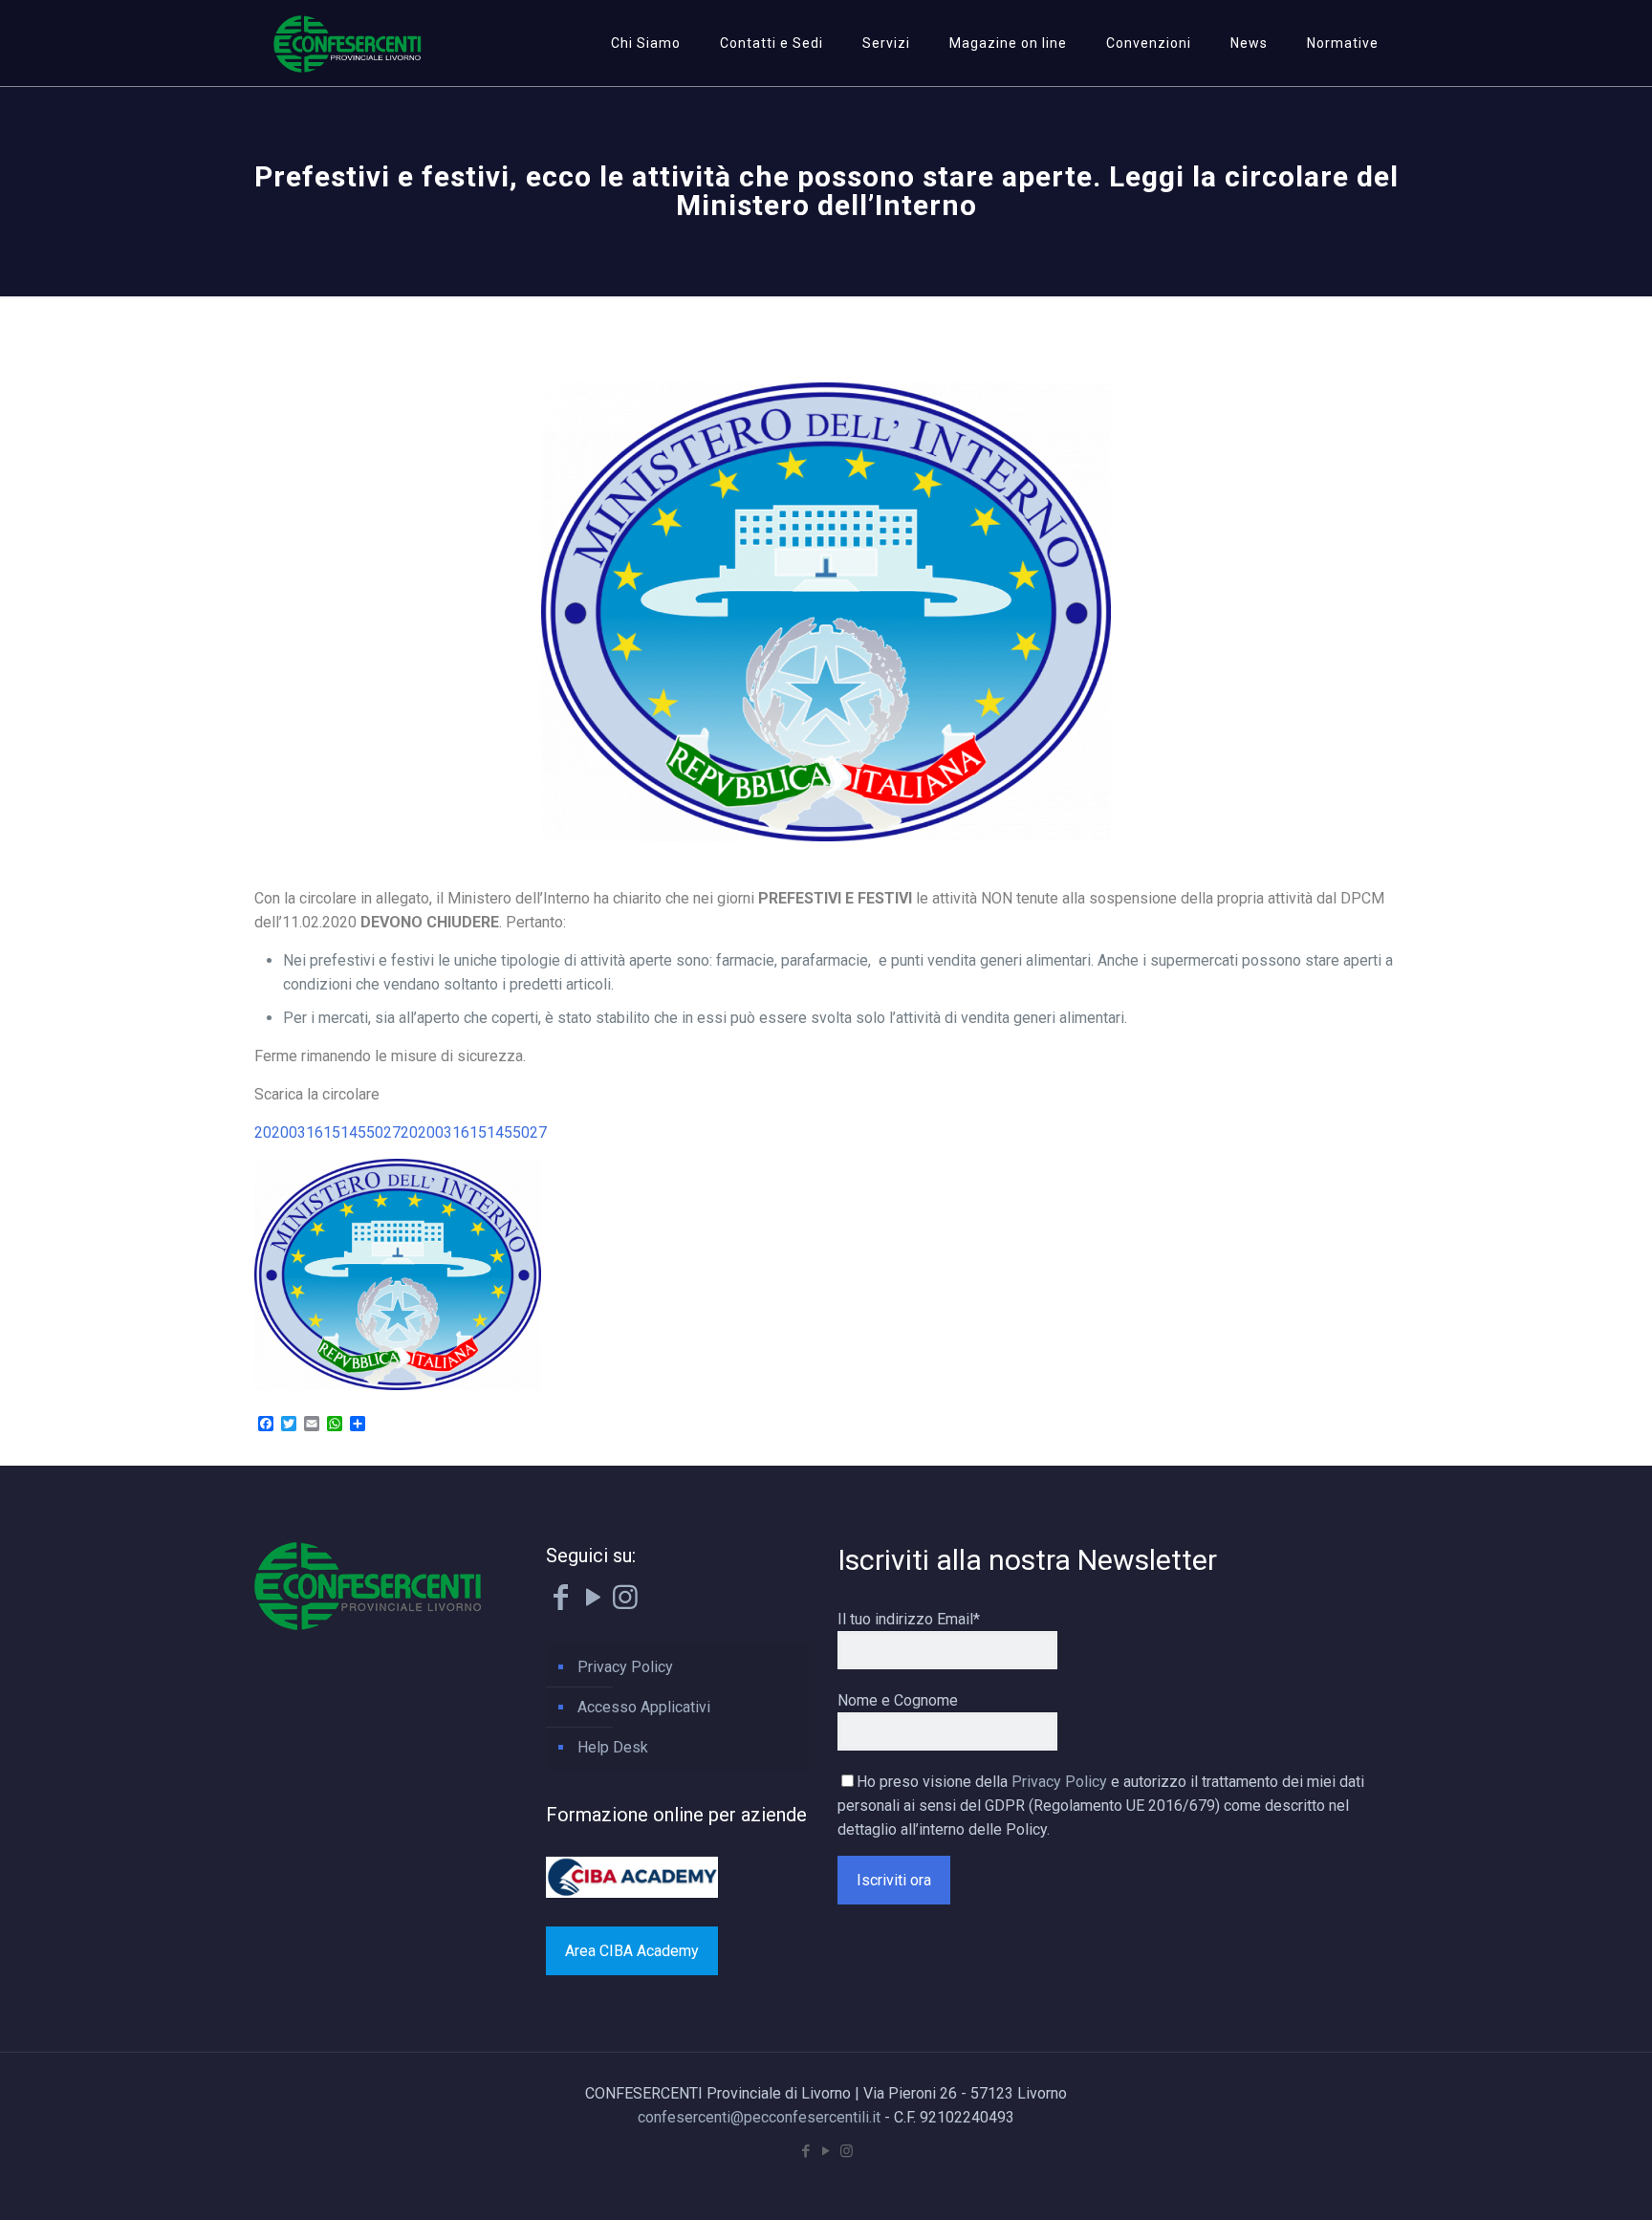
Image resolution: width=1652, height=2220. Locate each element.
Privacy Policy (625, 1667)
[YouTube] (593, 1602)
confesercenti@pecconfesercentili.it (759, 2117)
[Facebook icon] (806, 2151)
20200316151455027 (327, 1132)
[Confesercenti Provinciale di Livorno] (348, 43)
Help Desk (613, 1747)
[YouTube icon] (826, 2151)
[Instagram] (625, 1602)
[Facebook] (560, 1602)
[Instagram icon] (847, 2151)
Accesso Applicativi (644, 1707)
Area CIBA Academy (632, 1951)
